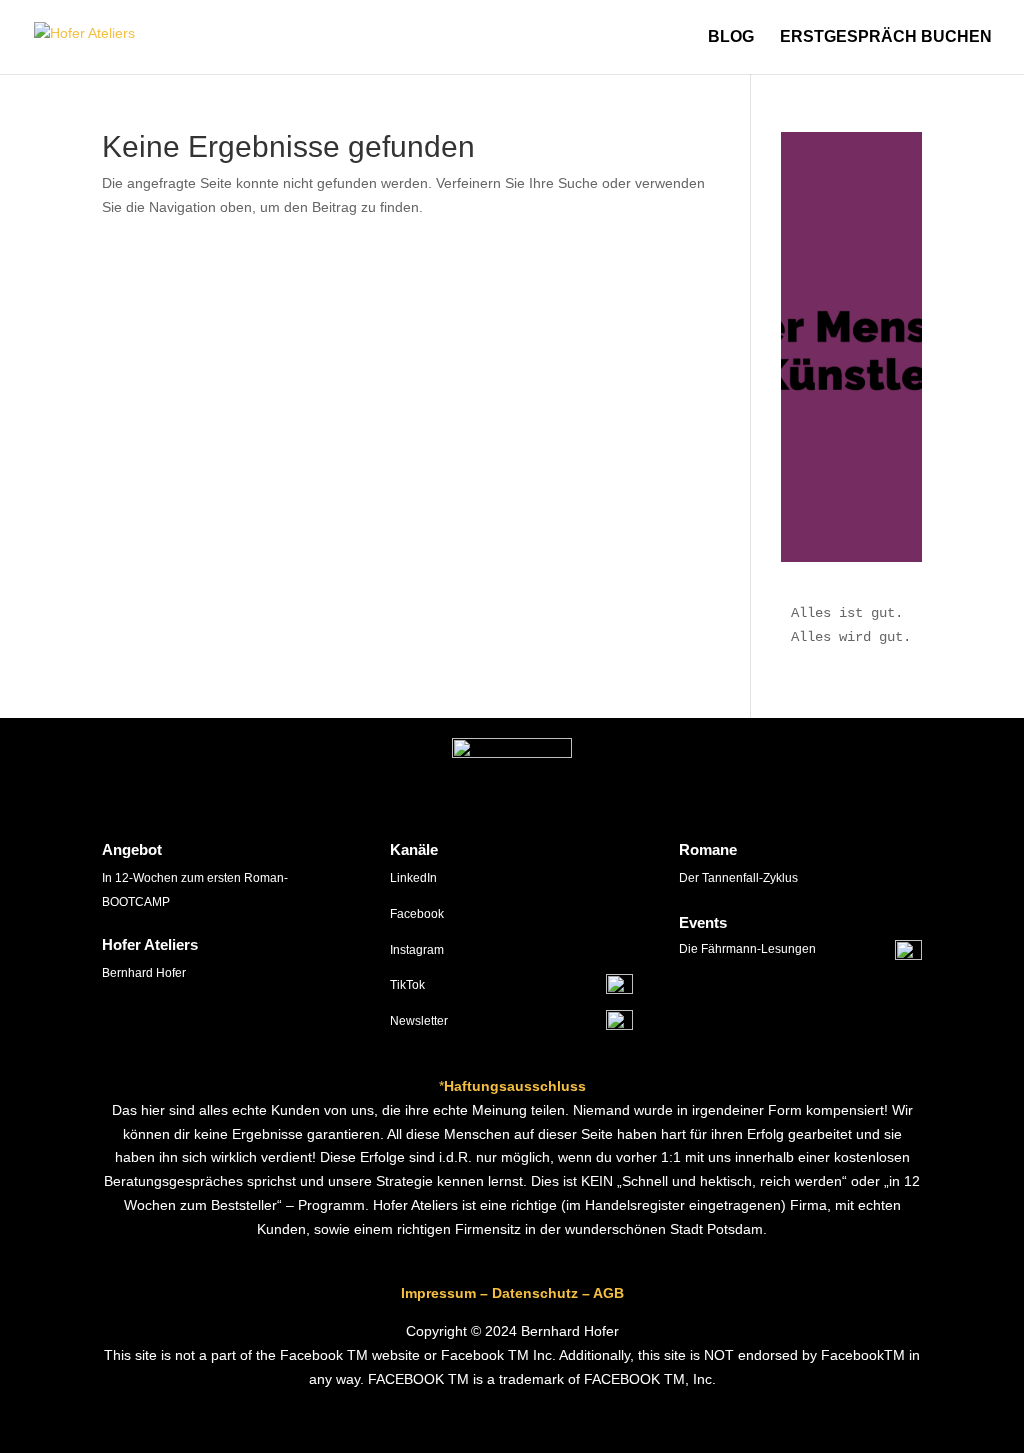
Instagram (417, 950)
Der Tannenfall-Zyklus (738, 878)
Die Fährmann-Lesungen (747, 949)
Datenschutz (535, 1293)
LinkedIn (413, 878)
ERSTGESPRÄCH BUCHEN (886, 37)
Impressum (438, 1293)
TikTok (407, 985)
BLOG (731, 37)
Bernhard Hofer (144, 973)
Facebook (417, 914)
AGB (608, 1293)
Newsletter (419, 1021)
